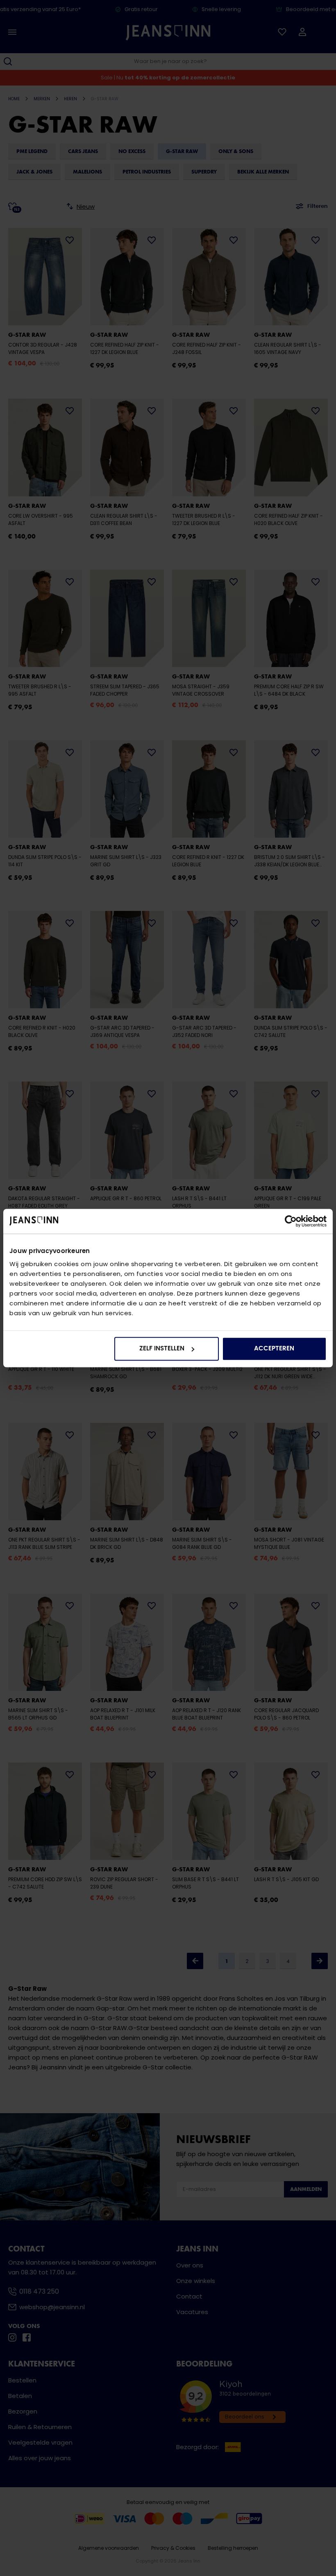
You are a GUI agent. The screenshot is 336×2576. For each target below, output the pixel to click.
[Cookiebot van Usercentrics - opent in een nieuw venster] (291, 1221)
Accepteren (274, 1349)
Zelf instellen (162, 1349)
